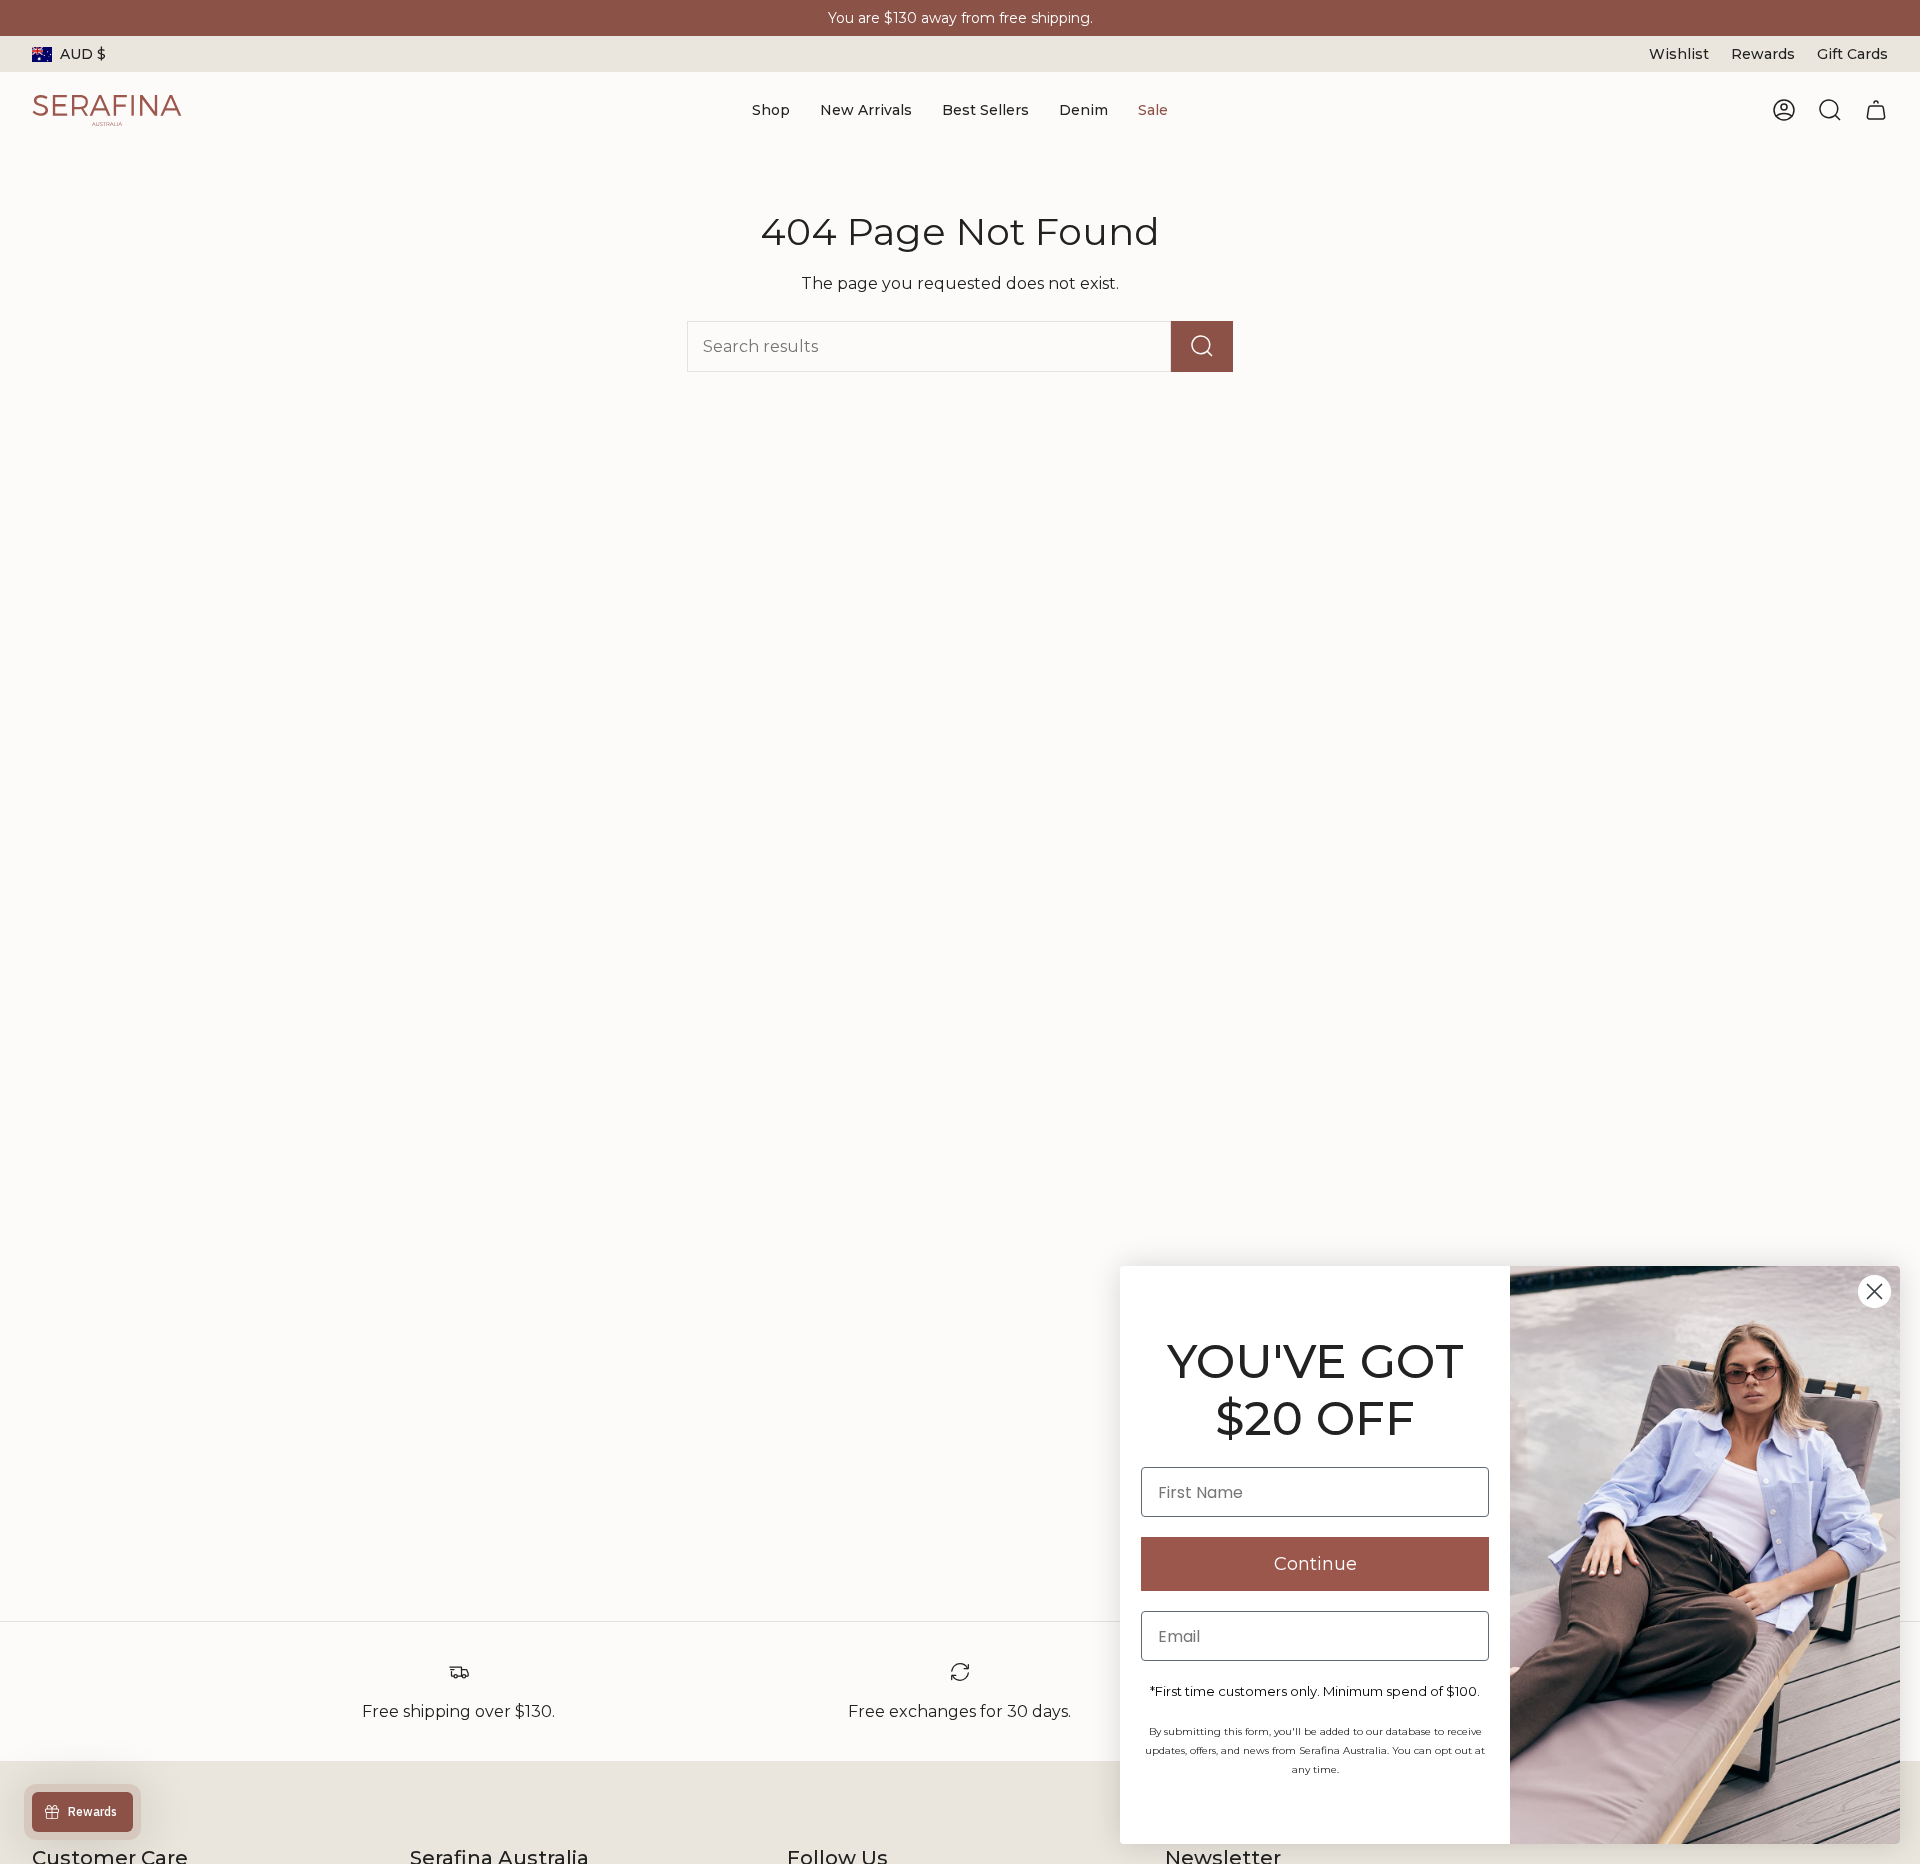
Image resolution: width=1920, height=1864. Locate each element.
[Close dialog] (1874, 1291)
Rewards (1763, 54)
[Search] (1202, 346)
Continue (1315, 1564)
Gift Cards (1852, 54)
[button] (771, 110)
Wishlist (1679, 54)
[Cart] (1876, 110)
